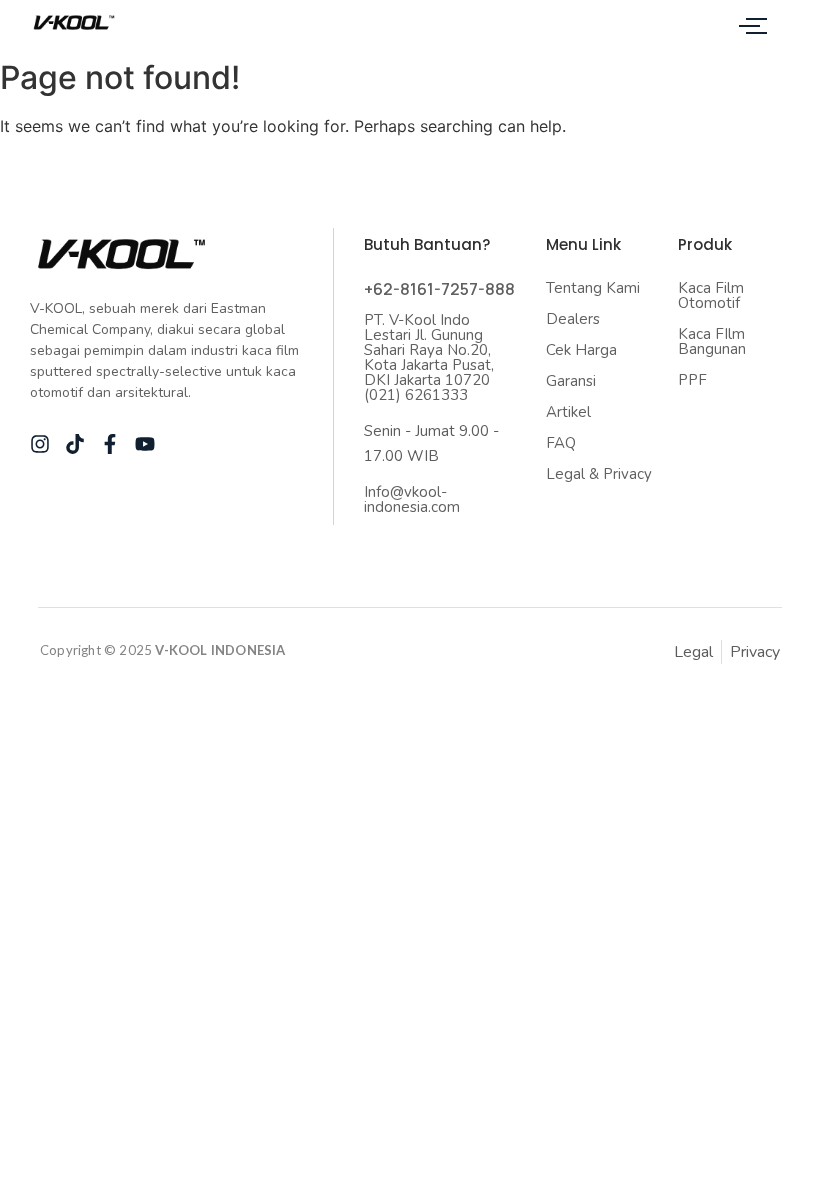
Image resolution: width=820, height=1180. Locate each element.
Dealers (573, 319)
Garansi (571, 381)
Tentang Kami (593, 288)
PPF (692, 380)
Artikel (568, 412)
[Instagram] (40, 444)
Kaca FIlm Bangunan (712, 341)
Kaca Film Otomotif (711, 295)
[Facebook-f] (110, 444)
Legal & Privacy (599, 474)
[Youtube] (145, 444)
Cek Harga (581, 350)
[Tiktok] (75, 444)
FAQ (561, 443)
